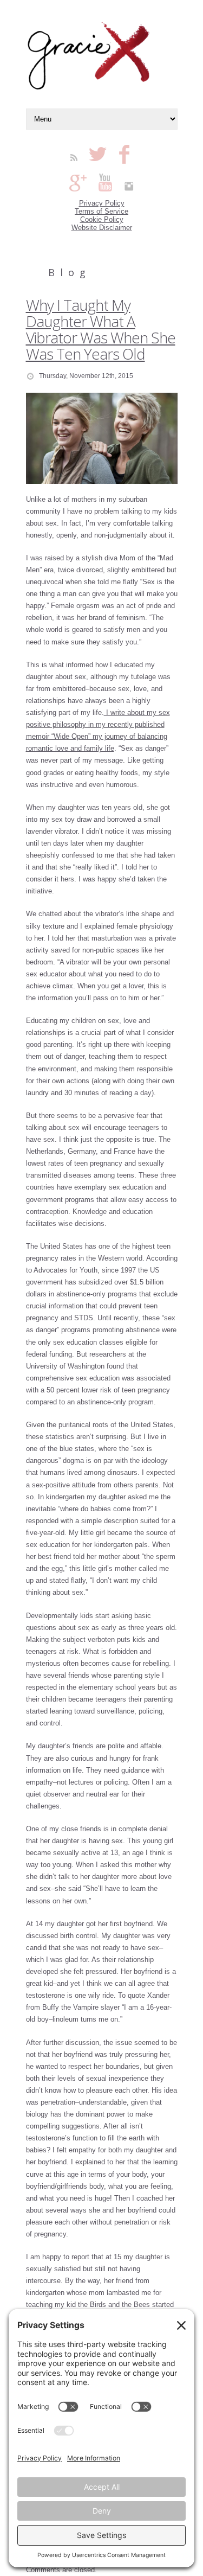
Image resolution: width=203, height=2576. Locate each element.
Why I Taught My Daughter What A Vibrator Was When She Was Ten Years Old (101, 329)
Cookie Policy (102, 219)
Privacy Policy (102, 203)
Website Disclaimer (102, 228)
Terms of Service (101, 211)
